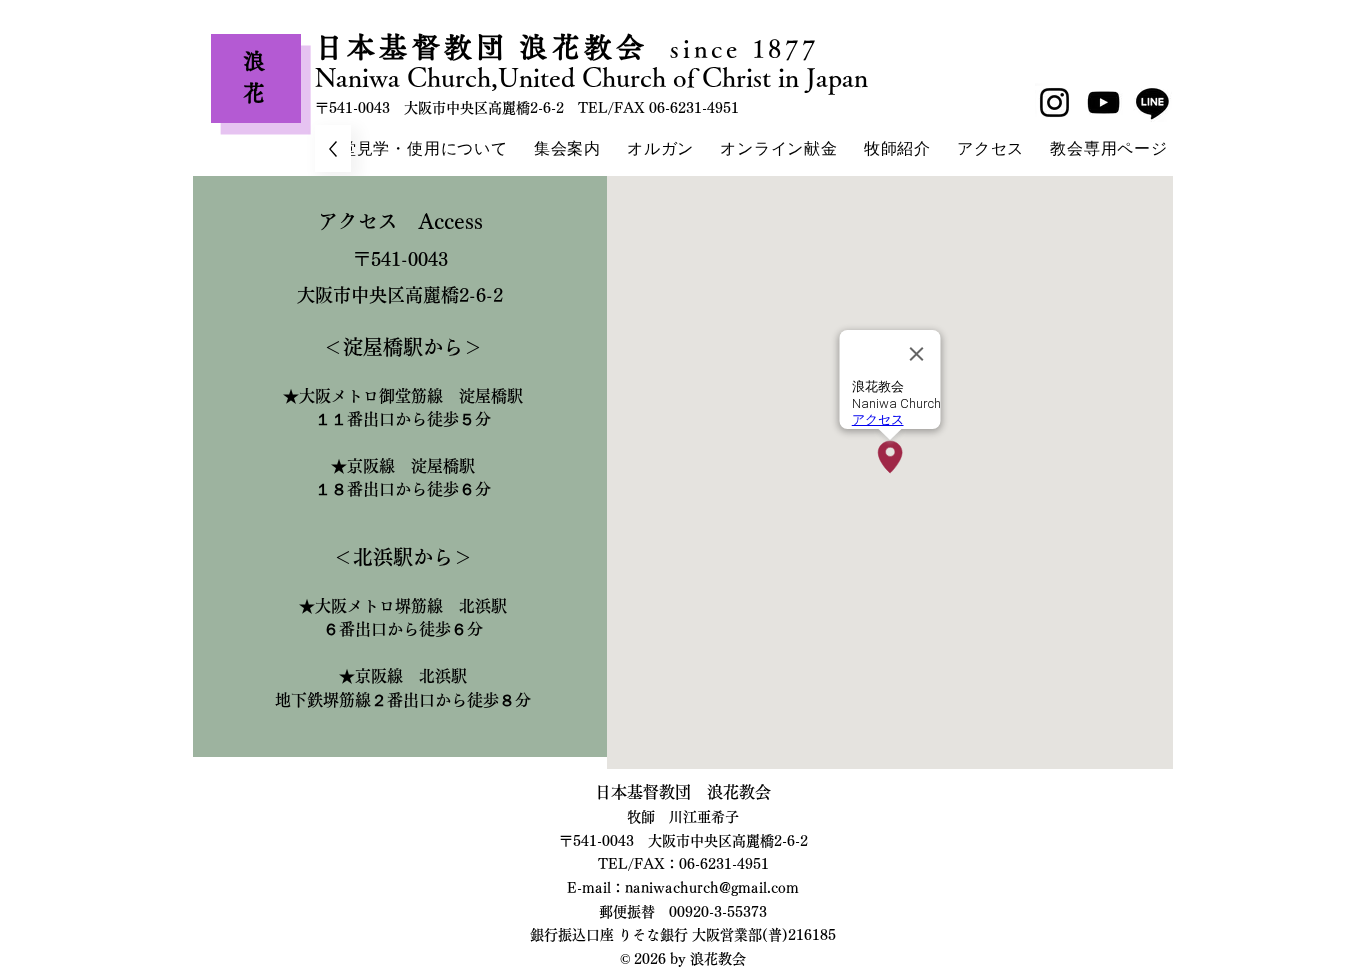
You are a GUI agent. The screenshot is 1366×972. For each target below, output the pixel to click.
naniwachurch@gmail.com (712, 888)
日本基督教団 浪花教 (465, 47)
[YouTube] (1103, 102)
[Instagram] (1054, 102)
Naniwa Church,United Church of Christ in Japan (591, 77)
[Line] (1152, 102)
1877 (780, 48)
